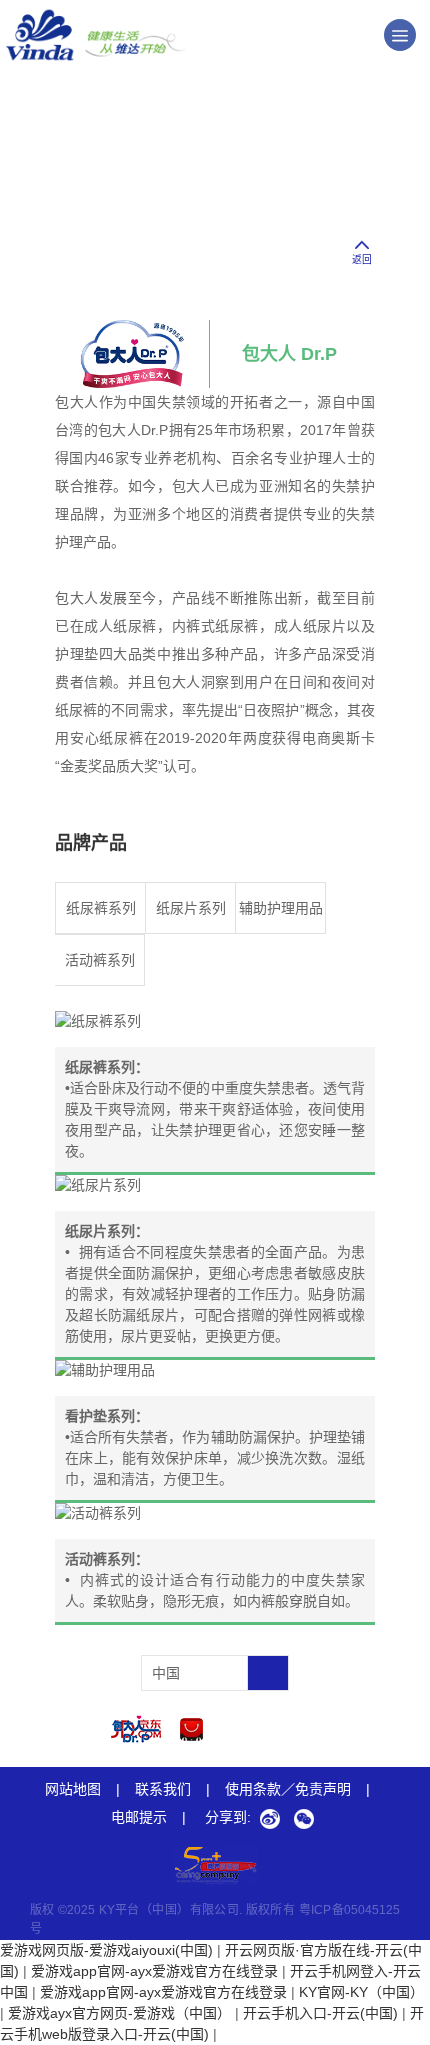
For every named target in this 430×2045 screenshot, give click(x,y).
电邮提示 (148, 1817)
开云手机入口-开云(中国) (320, 2013)
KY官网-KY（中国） (361, 1992)
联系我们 (163, 1789)
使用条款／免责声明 (288, 1789)
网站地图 (73, 1789)
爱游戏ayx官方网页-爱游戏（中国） (119, 2013)
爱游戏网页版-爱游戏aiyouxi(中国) (106, 1950)
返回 (362, 259)
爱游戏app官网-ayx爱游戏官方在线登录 (154, 1971)
